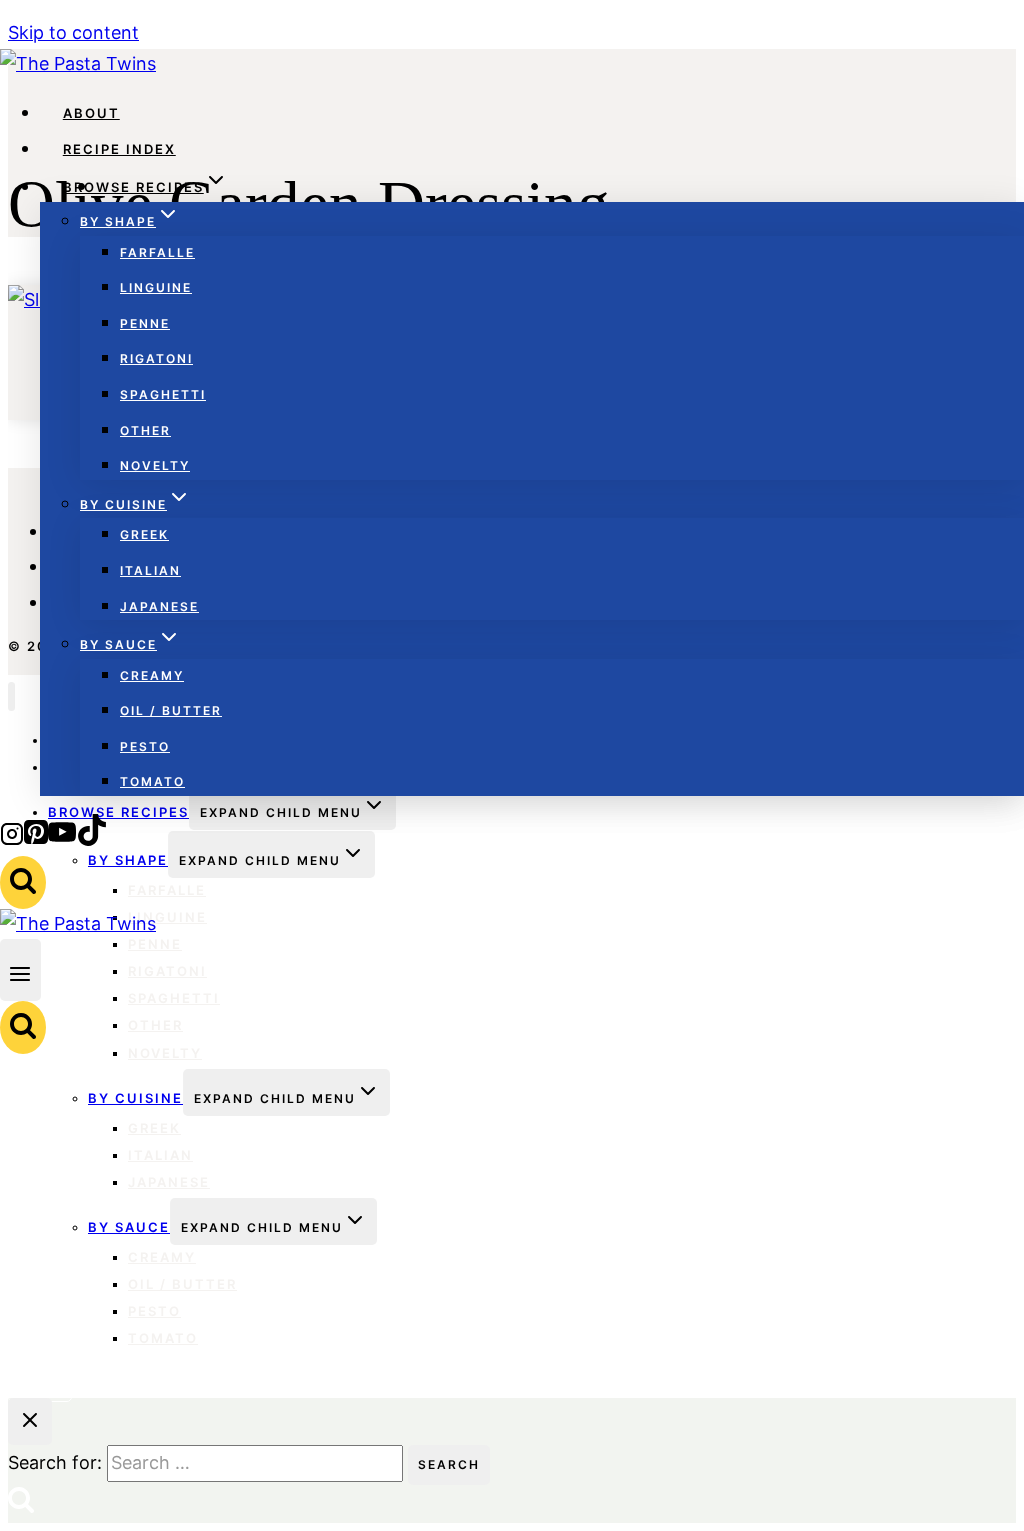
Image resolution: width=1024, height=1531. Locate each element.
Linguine (156, 287)
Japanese (159, 606)
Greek (144, 534)
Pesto (145, 746)
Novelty (155, 465)
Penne (145, 323)
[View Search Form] (23, 882)
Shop (40, 1383)
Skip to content (73, 32)
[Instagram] (12, 839)
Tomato (152, 781)
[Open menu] (20, 970)
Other (145, 430)
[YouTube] (62, 839)
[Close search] (30, 1421)
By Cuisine (135, 1098)
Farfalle (157, 252)
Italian (150, 570)
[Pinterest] (36, 839)
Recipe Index (119, 149)
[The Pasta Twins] (78, 63)
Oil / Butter (171, 710)
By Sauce (129, 1227)
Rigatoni (156, 358)
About (91, 113)
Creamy (152, 675)
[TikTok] (92, 839)
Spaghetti (163, 394)
